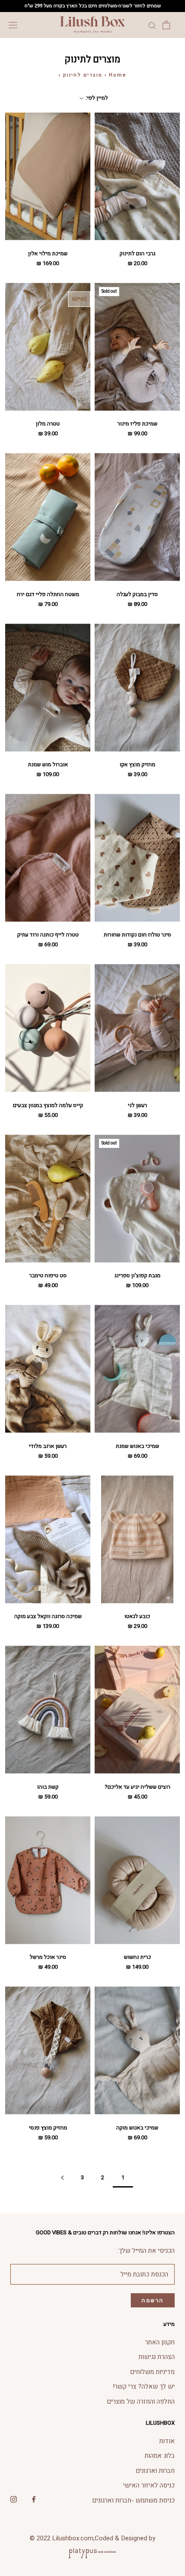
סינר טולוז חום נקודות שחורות (137, 935)
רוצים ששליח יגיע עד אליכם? (137, 1787)
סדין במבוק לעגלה (137, 594)
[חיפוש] (152, 25)
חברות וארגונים (155, 2471)
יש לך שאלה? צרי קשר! (144, 2386)
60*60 (79, 299)
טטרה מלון (48, 424)
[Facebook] (34, 2499)
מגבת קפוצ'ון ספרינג (137, 1275)
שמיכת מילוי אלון (48, 253)
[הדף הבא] (62, 2178)
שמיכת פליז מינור (137, 424)
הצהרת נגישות (157, 2357)
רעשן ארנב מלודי (48, 1446)
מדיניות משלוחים (152, 2372)
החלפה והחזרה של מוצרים (141, 2402)
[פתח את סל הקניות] (166, 25)
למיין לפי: (96, 98)
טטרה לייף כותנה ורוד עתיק (48, 935)
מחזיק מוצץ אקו (137, 764)
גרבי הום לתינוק (137, 253)
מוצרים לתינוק (83, 75)
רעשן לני (137, 1105)
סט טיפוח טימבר (48, 1275)
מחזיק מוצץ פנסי (48, 2128)
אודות (167, 2441)
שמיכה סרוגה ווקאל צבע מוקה (48, 1616)
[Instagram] (14, 2499)
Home (118, 75)
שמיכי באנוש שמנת (137, 1446)
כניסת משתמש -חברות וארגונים (133, 2500)
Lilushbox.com (73, 2538)
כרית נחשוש (137, 1957)
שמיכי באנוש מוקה (137, 2128)
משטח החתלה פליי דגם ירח (48, 594)
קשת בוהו (48, 1787)
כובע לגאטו (137, 1616)
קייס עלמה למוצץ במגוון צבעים (48, 1105)
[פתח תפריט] (13, 25)
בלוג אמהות (160, 2456)
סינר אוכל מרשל (48, 1957)
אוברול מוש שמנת (48, 764)
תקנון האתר (160, 2342)
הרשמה (153, 2300)
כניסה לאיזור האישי (149, 2485)
